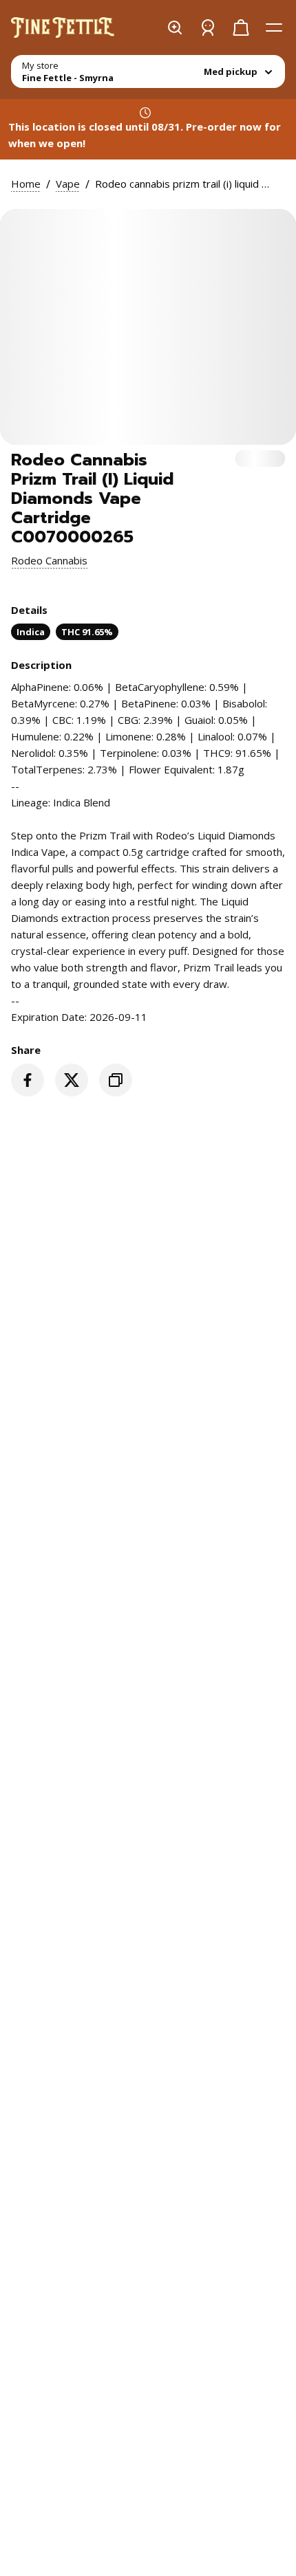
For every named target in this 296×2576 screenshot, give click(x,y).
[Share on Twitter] (72, 1080)
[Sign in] (208, 27)
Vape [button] (68, 184)
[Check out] (241, 27)
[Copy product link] (116, 1080)
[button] (49, 560)
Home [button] (26, 184)
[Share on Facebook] (28, 1080)
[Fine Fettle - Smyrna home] (63, 27)
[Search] (175, 27)
